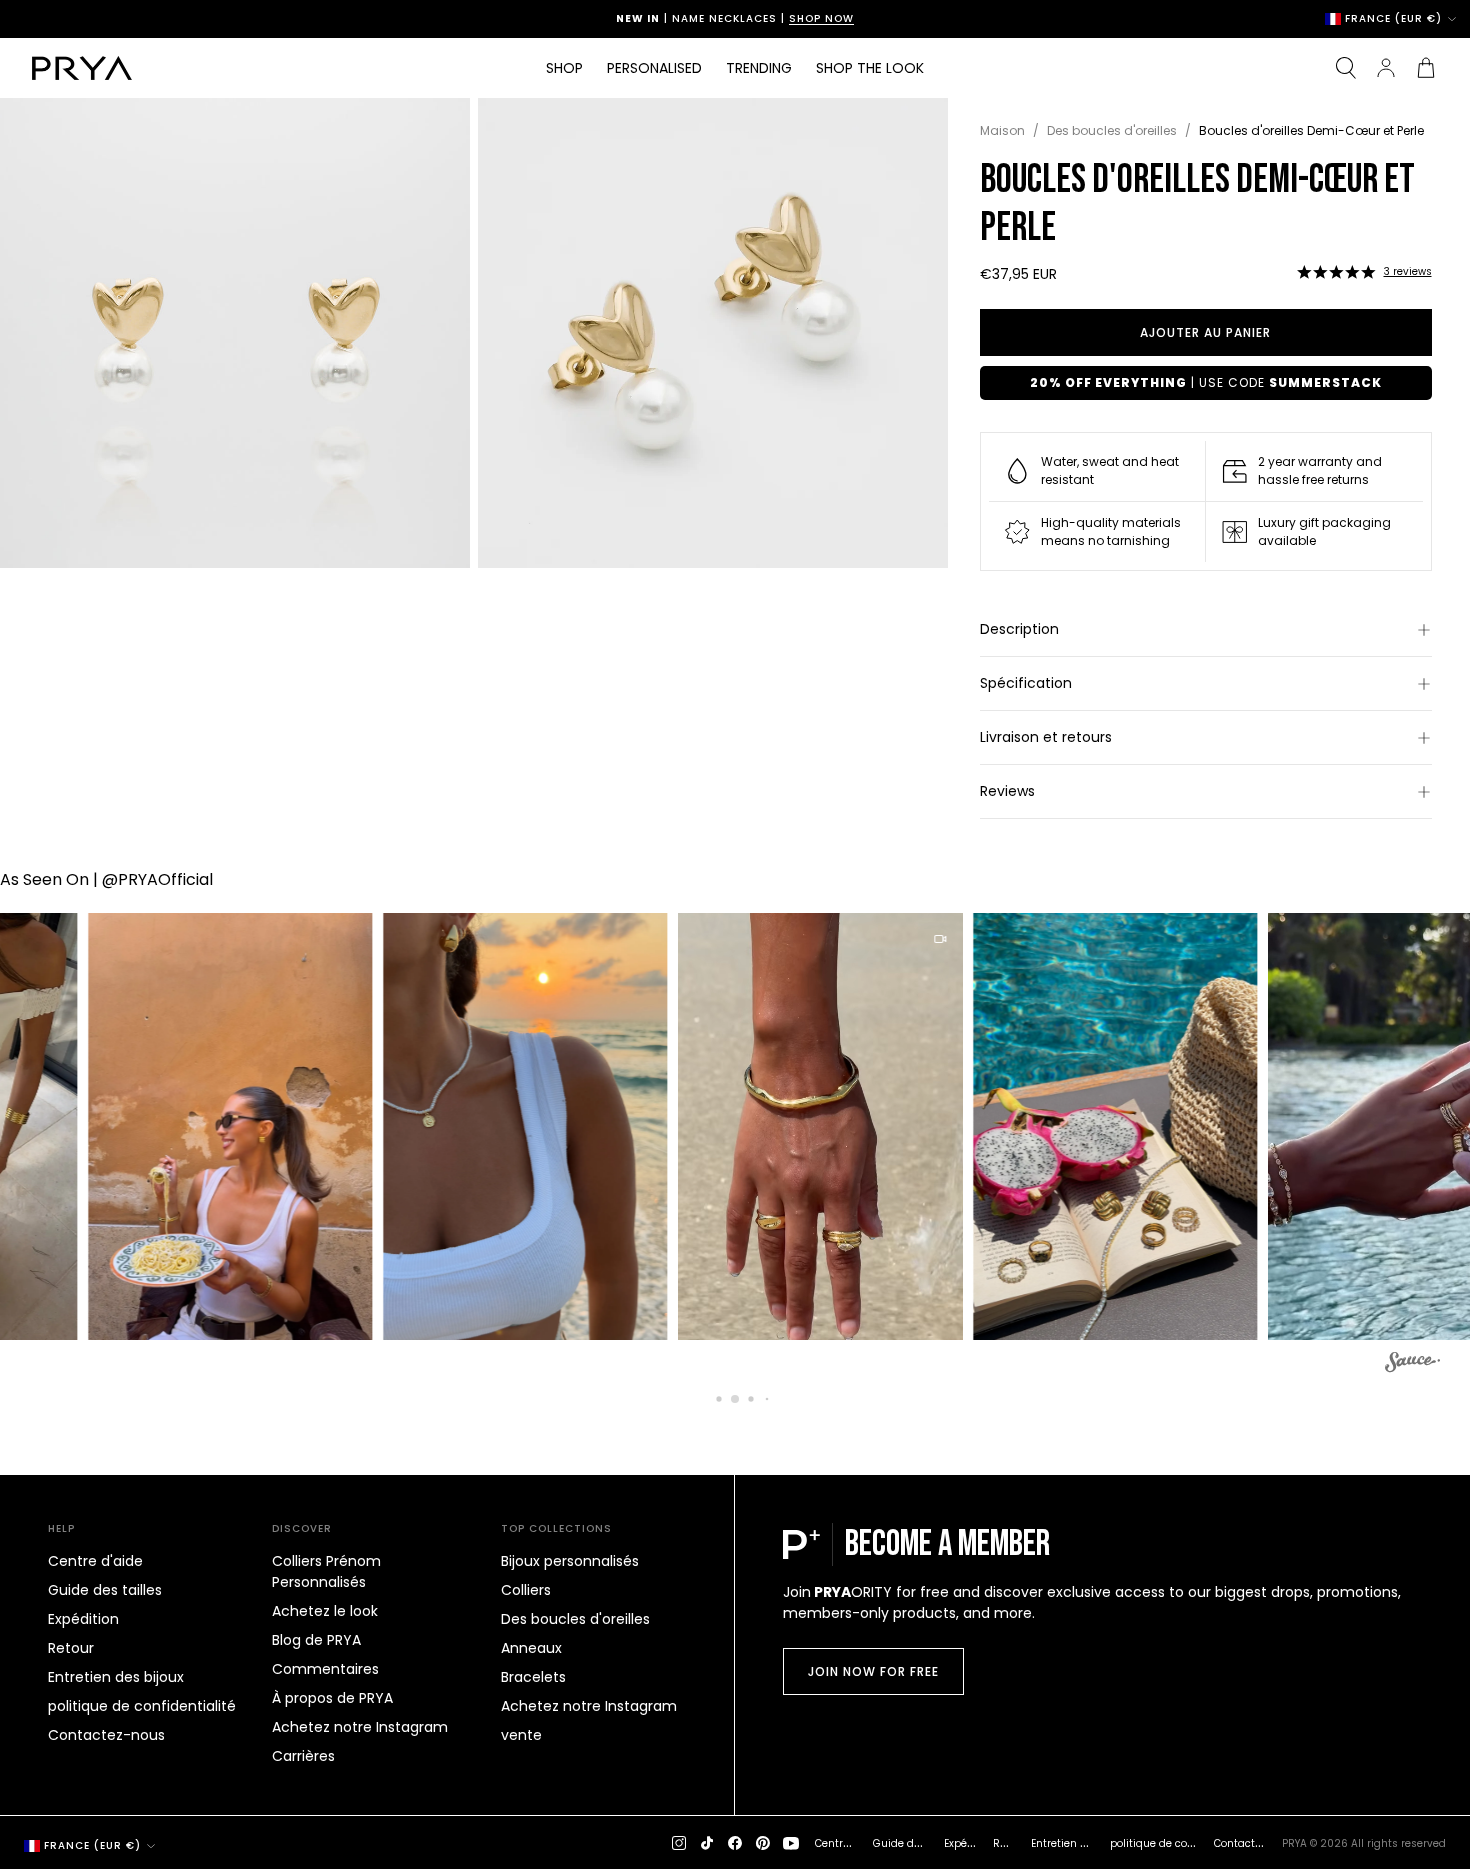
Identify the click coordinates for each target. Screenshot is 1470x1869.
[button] (1336, 272)
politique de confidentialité (142, 1706)
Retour (71, 1648)
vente (521, 1735)
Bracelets (533, 1677)
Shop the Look (870, 68)
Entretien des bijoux (116, 1677)
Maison (1002, 130)
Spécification (1026, 683)
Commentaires (325, 1669)
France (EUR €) (1393, 19)
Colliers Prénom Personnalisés (326, 1571)
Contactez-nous (106, 1735)
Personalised (654, 68)
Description (1019, 629)
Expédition (83, 1619)
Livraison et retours (1046, 737)
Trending (759, 68)
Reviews (1007, 791)
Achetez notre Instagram (360, 1727)
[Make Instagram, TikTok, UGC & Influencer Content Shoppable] (1412, 1365)
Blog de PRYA (316, 1640)
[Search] (1346, 68)
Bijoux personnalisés (570, 1561)
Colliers (526, 1590)
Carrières (303, 1756)
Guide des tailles (105, 1590)
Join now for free (873, 1671)
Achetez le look (325, 1611)
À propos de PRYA (332, 1698)
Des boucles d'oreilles (1112, 130)
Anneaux (531, 1648)
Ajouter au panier (1205, 332)
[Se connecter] (1386, 68)
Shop (564, 68)
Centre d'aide (95, 1561)
